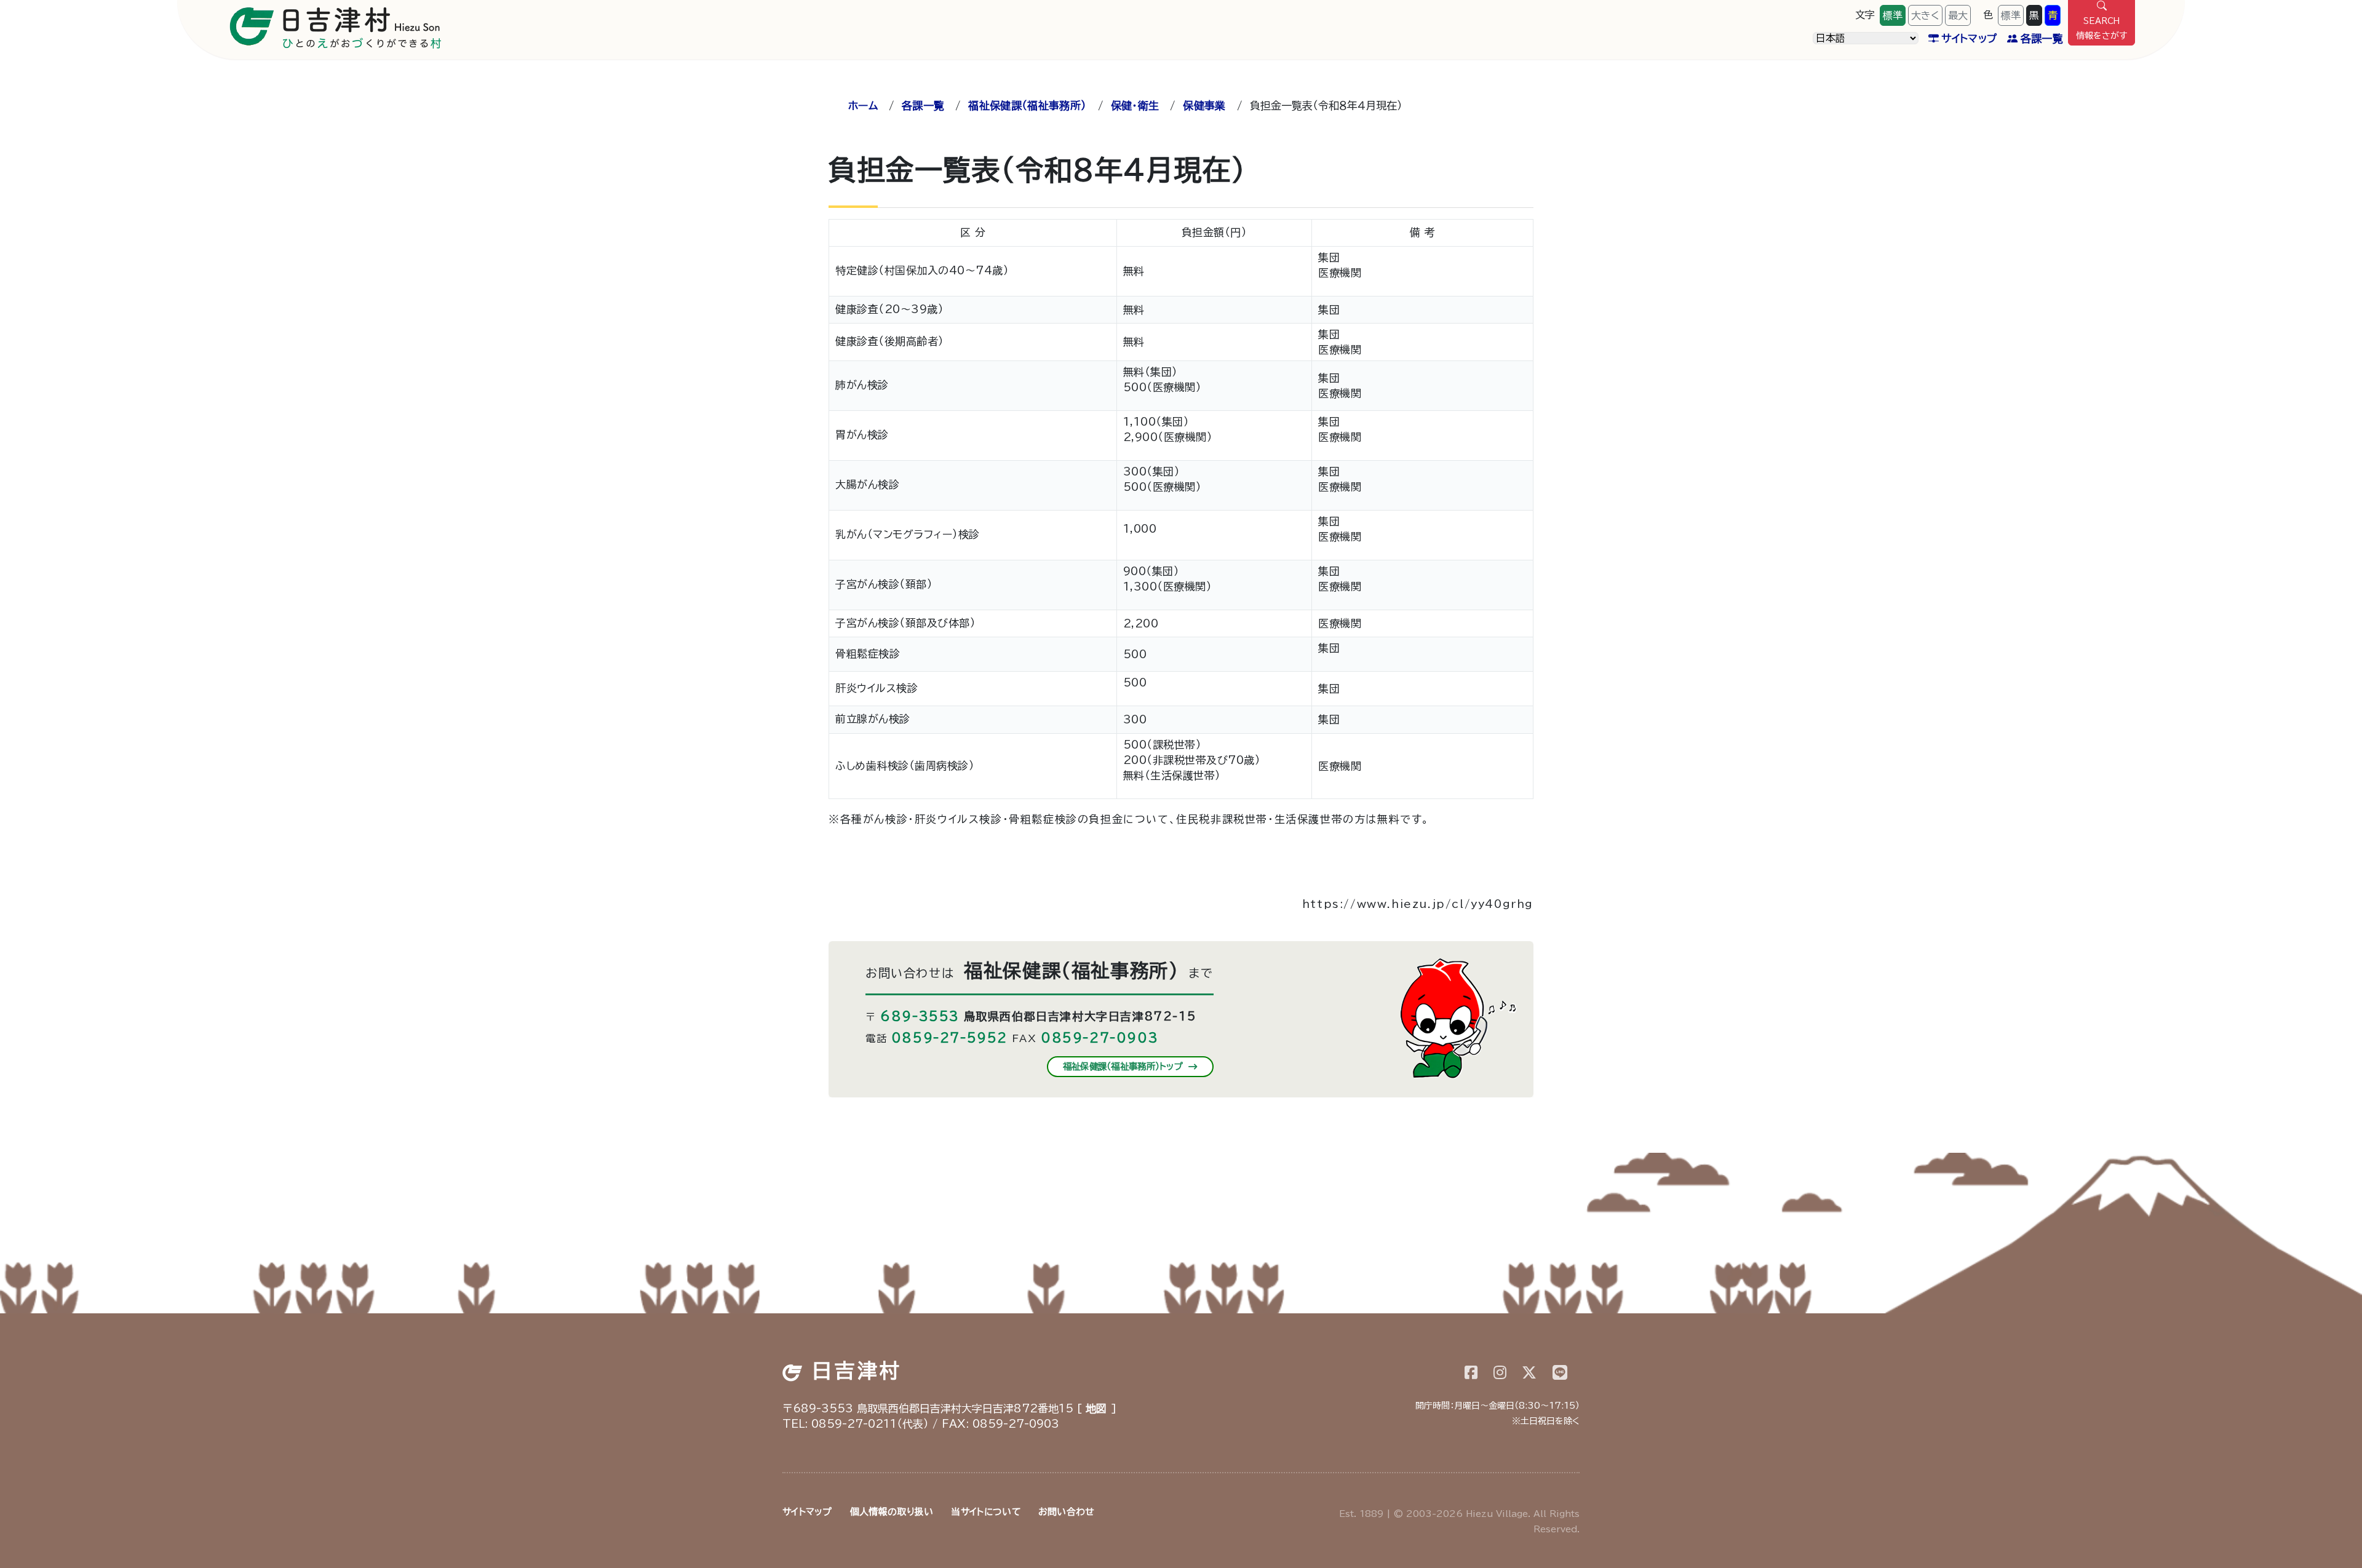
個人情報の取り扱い (892, 1512)
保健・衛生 (1135, 105)
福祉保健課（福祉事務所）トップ (1125, 1066)
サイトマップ (1969, 38)
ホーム (863, 105)
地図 (1096, 1408)
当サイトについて (985, 1512)
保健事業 (1204, 105)
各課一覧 (2042, 38)
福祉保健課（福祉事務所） (1027, 105)
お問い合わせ (1066, 1512)
